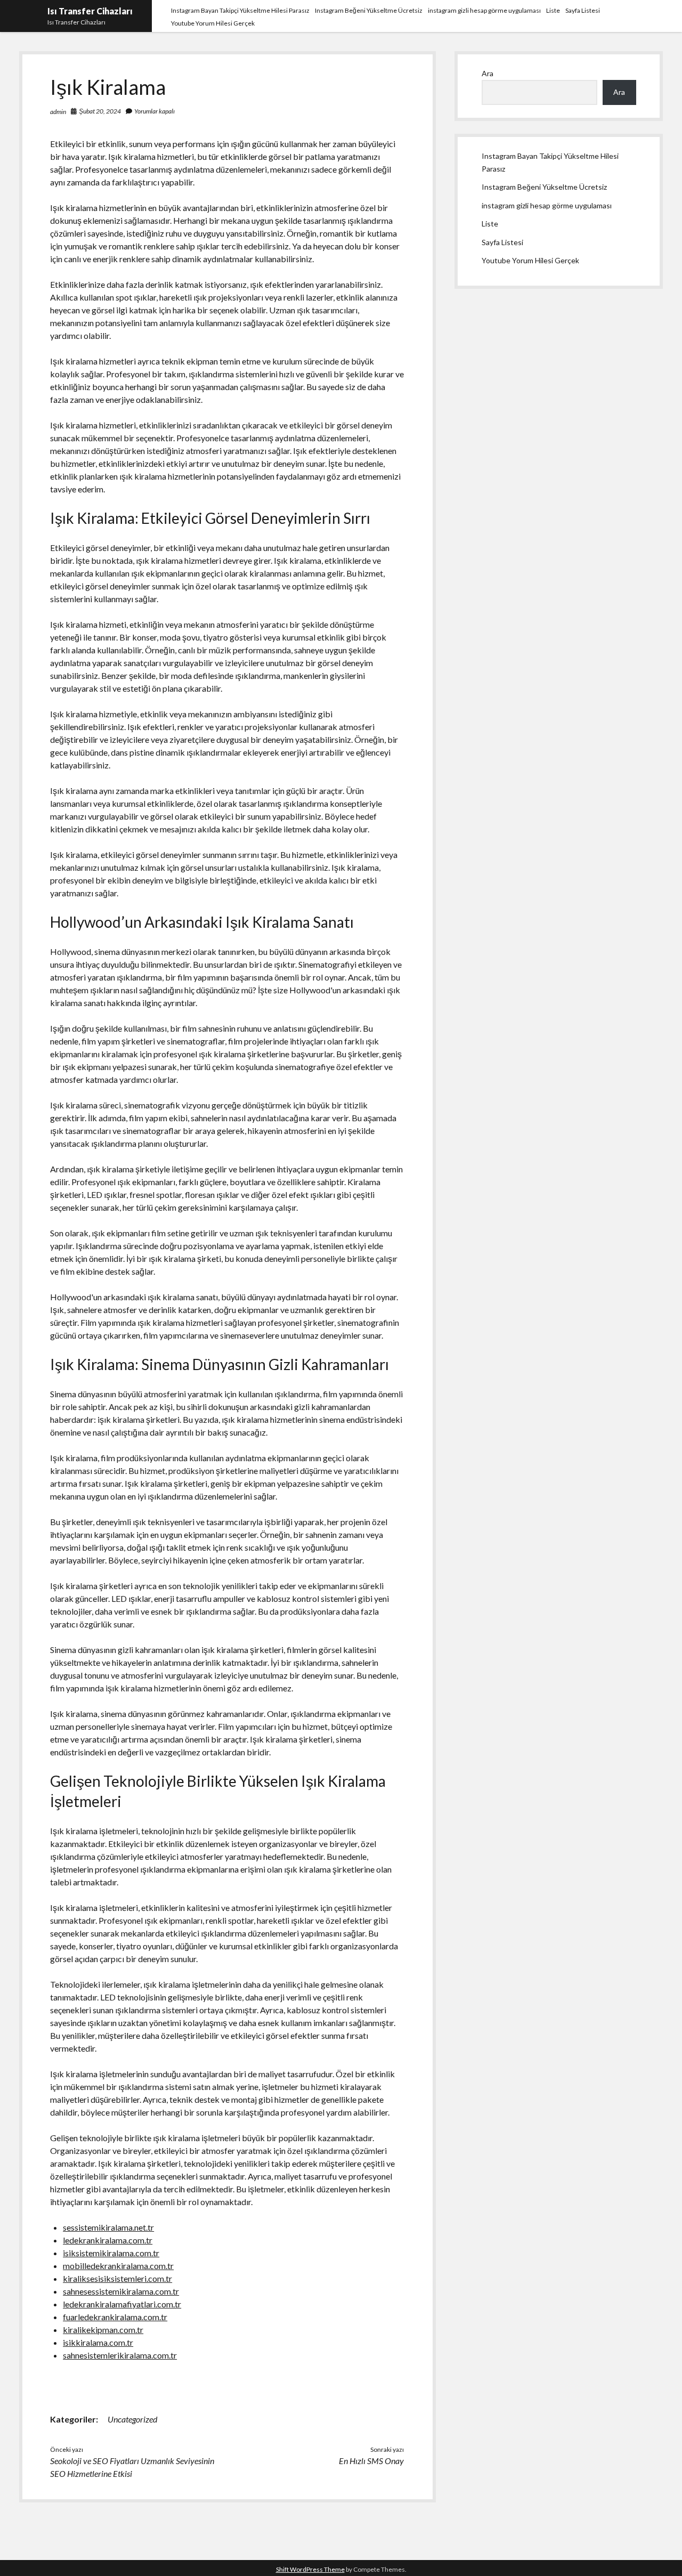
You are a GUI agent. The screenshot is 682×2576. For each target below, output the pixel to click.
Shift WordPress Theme (310, 2569)
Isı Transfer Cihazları (90, 11)
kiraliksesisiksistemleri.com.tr (117, 2278)
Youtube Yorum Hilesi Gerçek (213, 23)
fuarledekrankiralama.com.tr (115, 2317)
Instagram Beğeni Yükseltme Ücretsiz (369, 10)
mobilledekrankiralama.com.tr (118, 2266)
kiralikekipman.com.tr (103, 2330)
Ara (488, 73)
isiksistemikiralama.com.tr (111, 2253)
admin (58, 112)
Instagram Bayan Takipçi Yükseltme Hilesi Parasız (240, 10)
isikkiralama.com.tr (98, 2342)
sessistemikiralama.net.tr (108, 2227)
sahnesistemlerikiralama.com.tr (120, 2355)
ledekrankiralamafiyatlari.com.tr (122, 2304)
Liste (553, 10)
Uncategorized (132, 2419)
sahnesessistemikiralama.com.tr (121, 2291)
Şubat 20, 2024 (100, 111)
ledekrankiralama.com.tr (108, 2240)
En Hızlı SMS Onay (371, 2461)
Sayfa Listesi (583, 10)
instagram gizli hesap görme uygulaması (484, 10)
